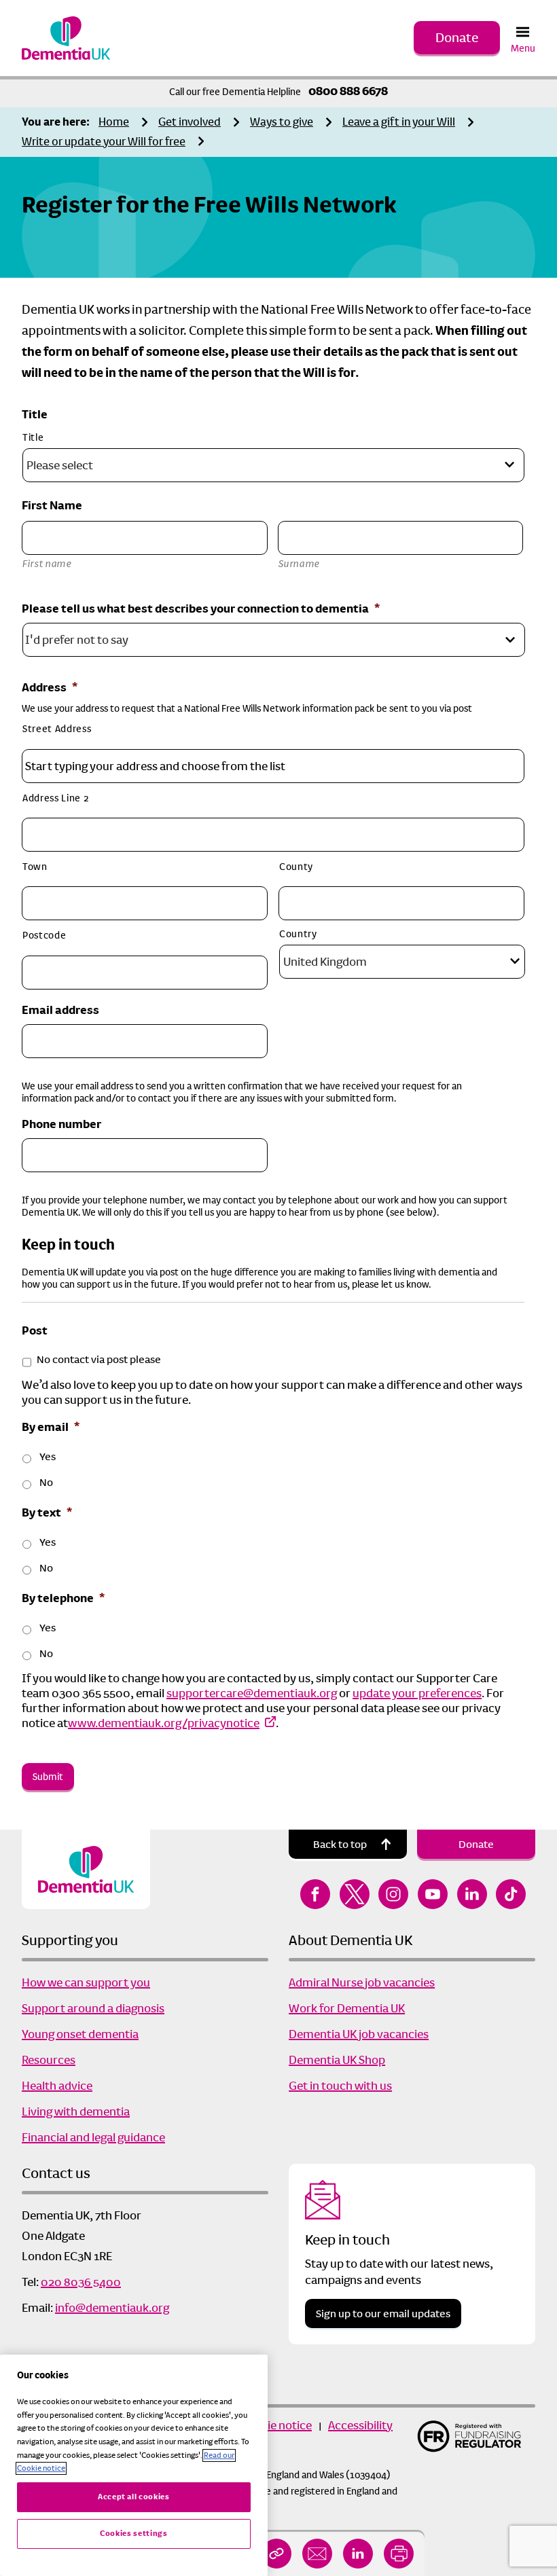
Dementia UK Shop (337, 2060)
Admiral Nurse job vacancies (362, 1982)
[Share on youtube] (433, 1894)
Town (35, 867)
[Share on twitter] (355, 1894)
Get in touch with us (340, 2086)
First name (47, 564)
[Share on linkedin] (358, 2554)
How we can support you (86, 1982)
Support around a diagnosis (93, 2008)
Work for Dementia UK (347, 2008)
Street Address (57, 729)
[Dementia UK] (66, 38)
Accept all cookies (134, 2497)
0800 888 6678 (348, 91)
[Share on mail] (317, 2554)
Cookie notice (276, 2425)
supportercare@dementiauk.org (252, 1693)
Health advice (57, 2086)
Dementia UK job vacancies (359, 2034)
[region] (134, 2465)
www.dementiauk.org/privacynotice (164, 1723)
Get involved (190, 122)
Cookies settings (134, 2534)
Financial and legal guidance (93, 2137)
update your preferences (417, 1693)
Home (114, 122)
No (46, 1483)
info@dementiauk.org (112, 2308)
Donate (457, 38)
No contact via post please (99, 1360)
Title (33, 437)
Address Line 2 (55, 798)
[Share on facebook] (315, 1894)
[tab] (59, 123)
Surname (300, 564)
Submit (48, 1777)
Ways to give (282, 122)
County (296, 867)
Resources (49, 2060)
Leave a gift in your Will (399, 122)
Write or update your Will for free (104, 142)
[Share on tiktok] (511, 1894)
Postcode (44, 935)
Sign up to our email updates (383, 2314)
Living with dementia (76, 2111)
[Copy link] (276, 2554)
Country (298, 934)
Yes (48, 1457)
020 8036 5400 (81, 2282)
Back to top (340, 1844)
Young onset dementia (80, 2034)
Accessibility (360, 2425)
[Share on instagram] (393, 1894)
